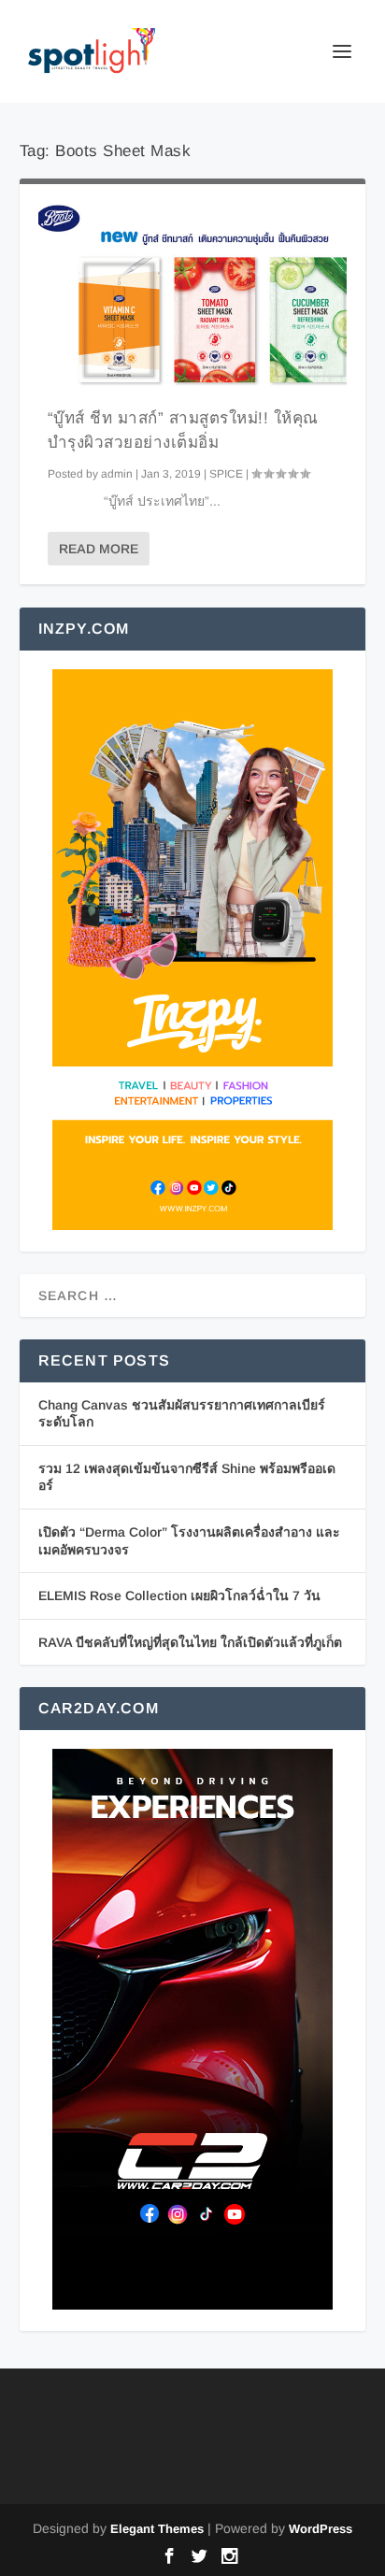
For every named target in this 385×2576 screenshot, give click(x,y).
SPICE (226, 474)
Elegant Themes (157, 2529)
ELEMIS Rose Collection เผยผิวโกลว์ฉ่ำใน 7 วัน (179, 1596)
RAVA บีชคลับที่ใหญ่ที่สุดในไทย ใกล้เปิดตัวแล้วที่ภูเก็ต (190, 1642)
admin (117, 474)
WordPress (321, 2529)
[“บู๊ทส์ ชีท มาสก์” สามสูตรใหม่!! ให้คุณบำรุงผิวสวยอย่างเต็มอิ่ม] (193, 295)
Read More (99, 549)
